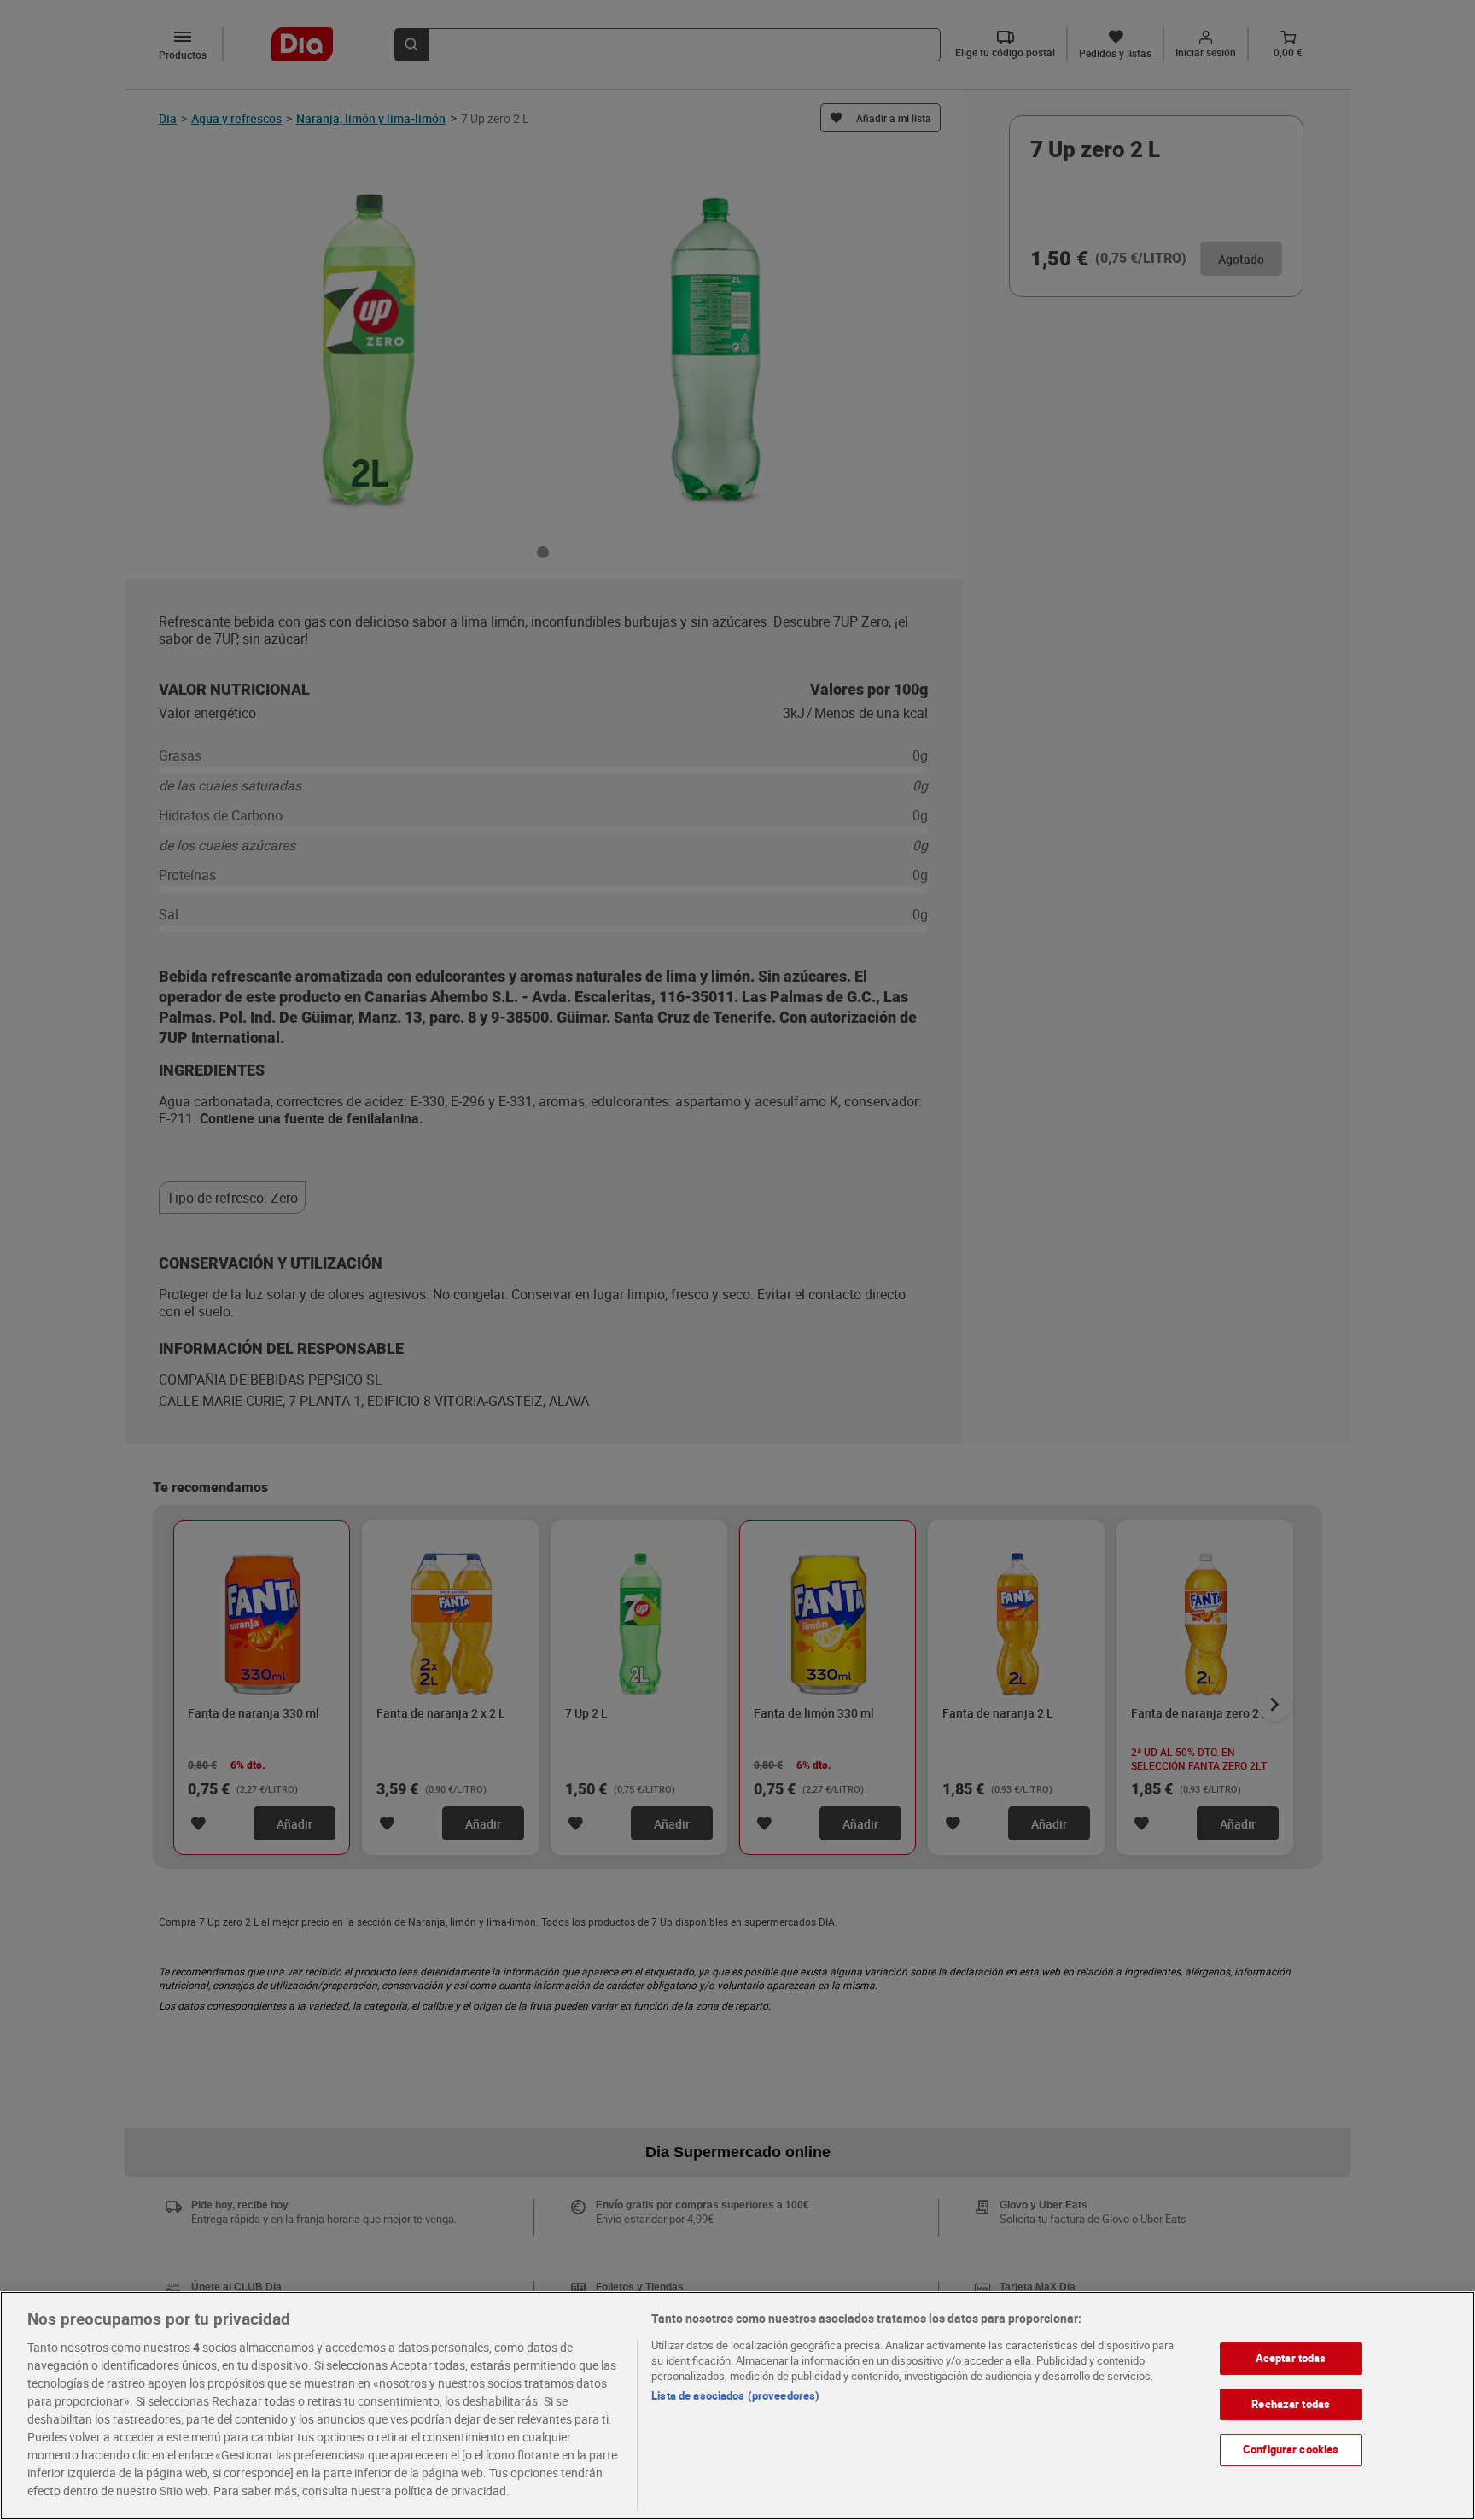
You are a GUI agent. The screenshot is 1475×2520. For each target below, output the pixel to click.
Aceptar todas (1291, 2358)
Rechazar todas (1291, 2404)
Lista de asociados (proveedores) (735, 2395)
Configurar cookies (1291, 2449)
